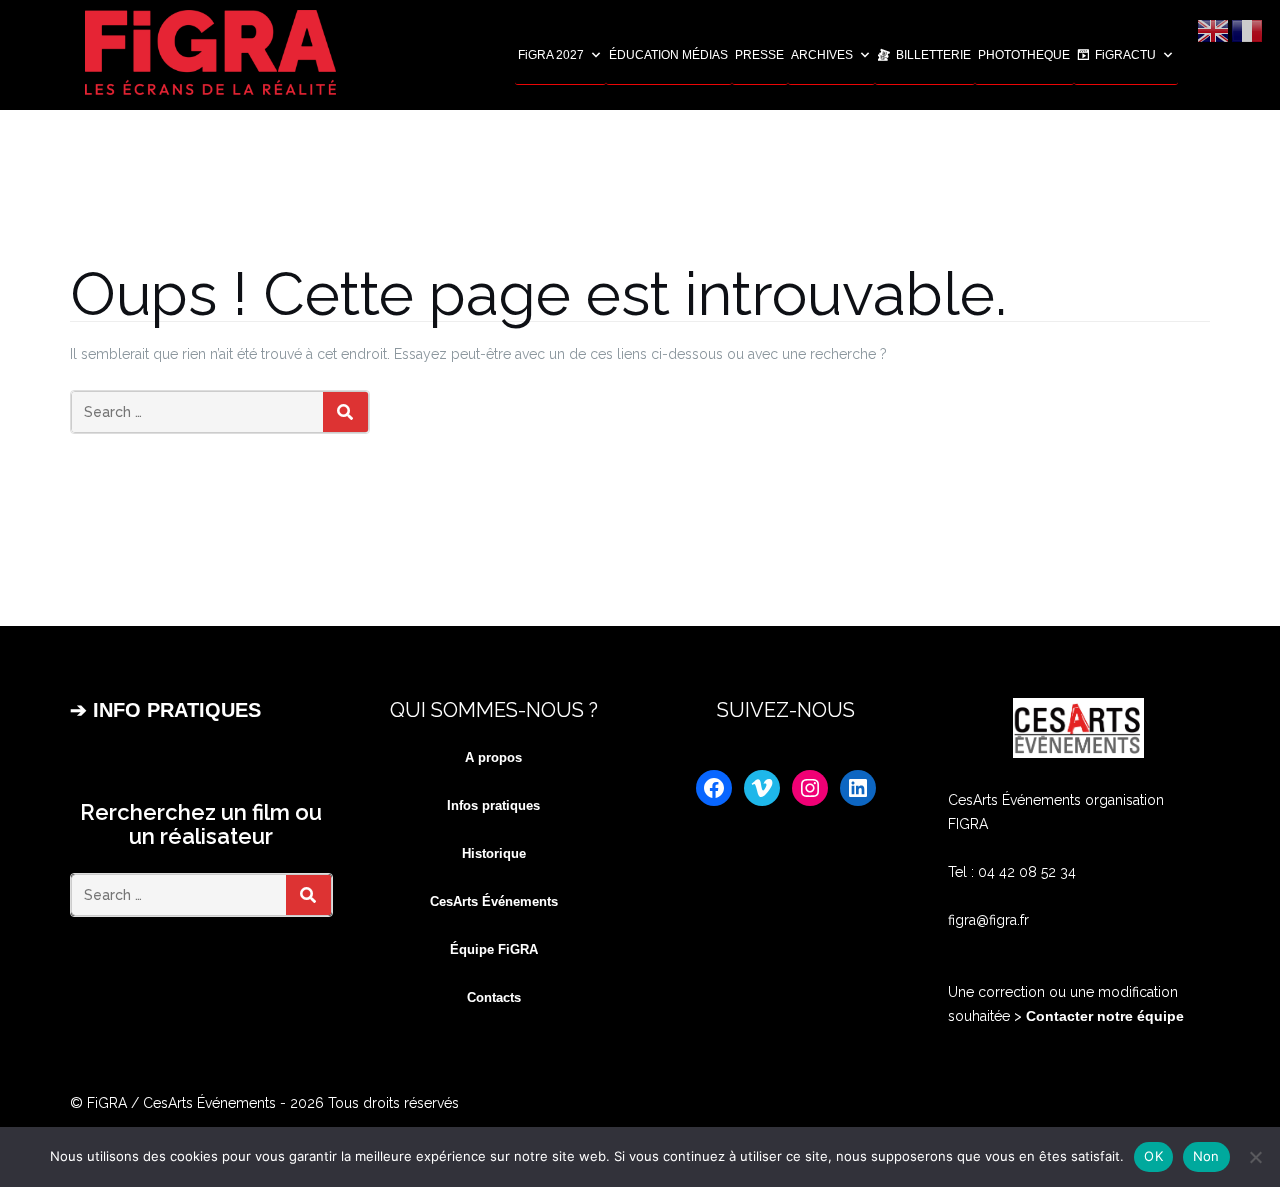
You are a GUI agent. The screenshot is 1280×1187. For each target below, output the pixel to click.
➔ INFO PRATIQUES (165, 710)
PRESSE (759, 55)
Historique (494, 853)
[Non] (1255, 1157)
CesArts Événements (494, 901)
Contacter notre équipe (1103, 1016)
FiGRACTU (1125, 55)
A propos (493, 757)
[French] (1248, 30)
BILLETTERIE (933, 55)
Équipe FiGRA (494, 949)
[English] (1214, 30)
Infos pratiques (493, 805)
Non (1206, 1156)
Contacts (494, 997)
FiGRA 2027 (551, 55)
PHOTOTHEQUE (1024, 55)
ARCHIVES (822, 55)
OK (1153, 1156)
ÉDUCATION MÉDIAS (668, 55)
